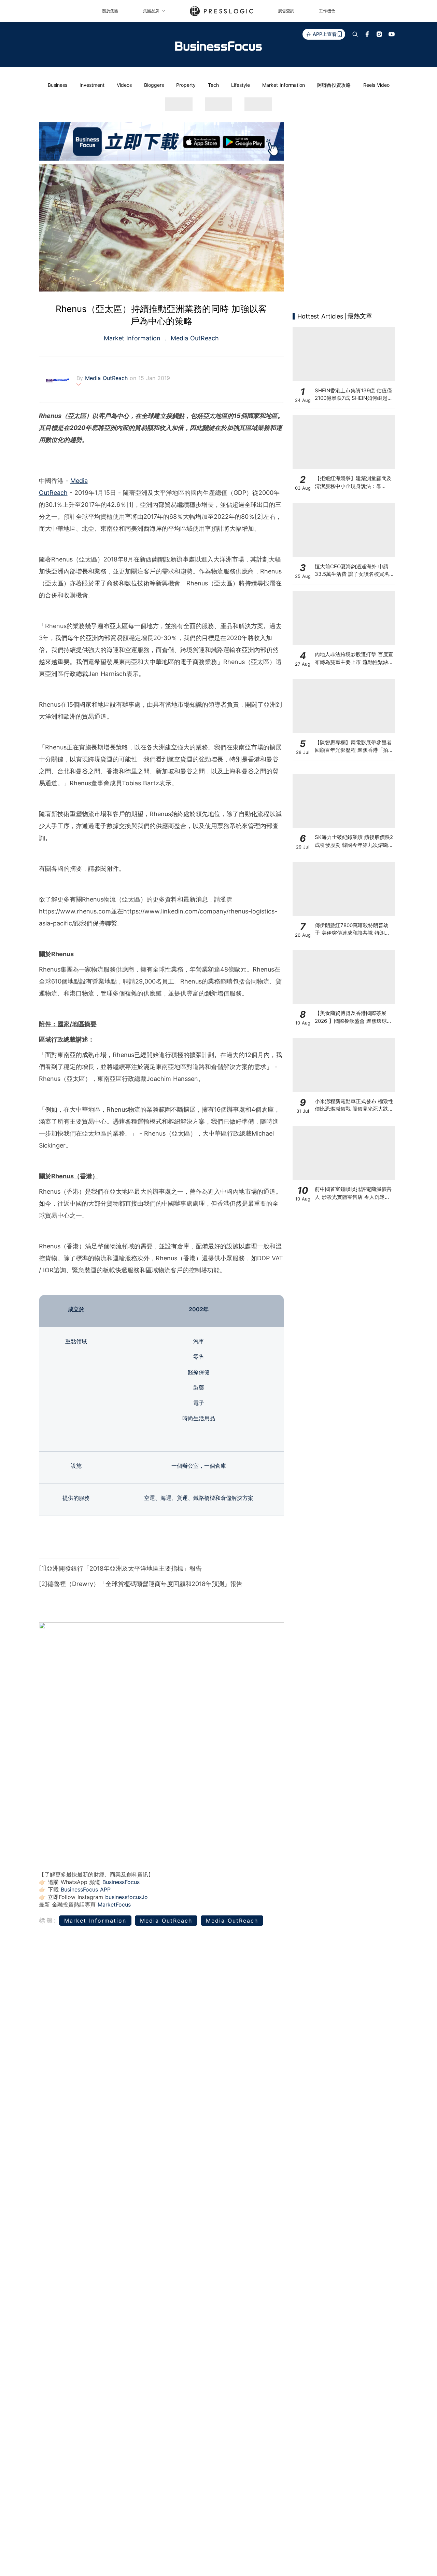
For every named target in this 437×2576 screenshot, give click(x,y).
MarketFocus (114, 1904)
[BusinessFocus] (218, 46)
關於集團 (110, 11)
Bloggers (154, 85)
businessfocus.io (126, 1897)
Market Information (284, 85)
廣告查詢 (286, 11)
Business (58, 85)
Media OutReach (194, 338)
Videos (124, 85)
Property (186, 85)
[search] (355, 34)
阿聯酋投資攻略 (334, 85)
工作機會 (327, 11)
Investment (92, 85)
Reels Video (376, 85)
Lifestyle (241, 85)
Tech (213, 85)
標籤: (48, 1920)
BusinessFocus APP (86, 1889)
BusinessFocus (121, 1882)
